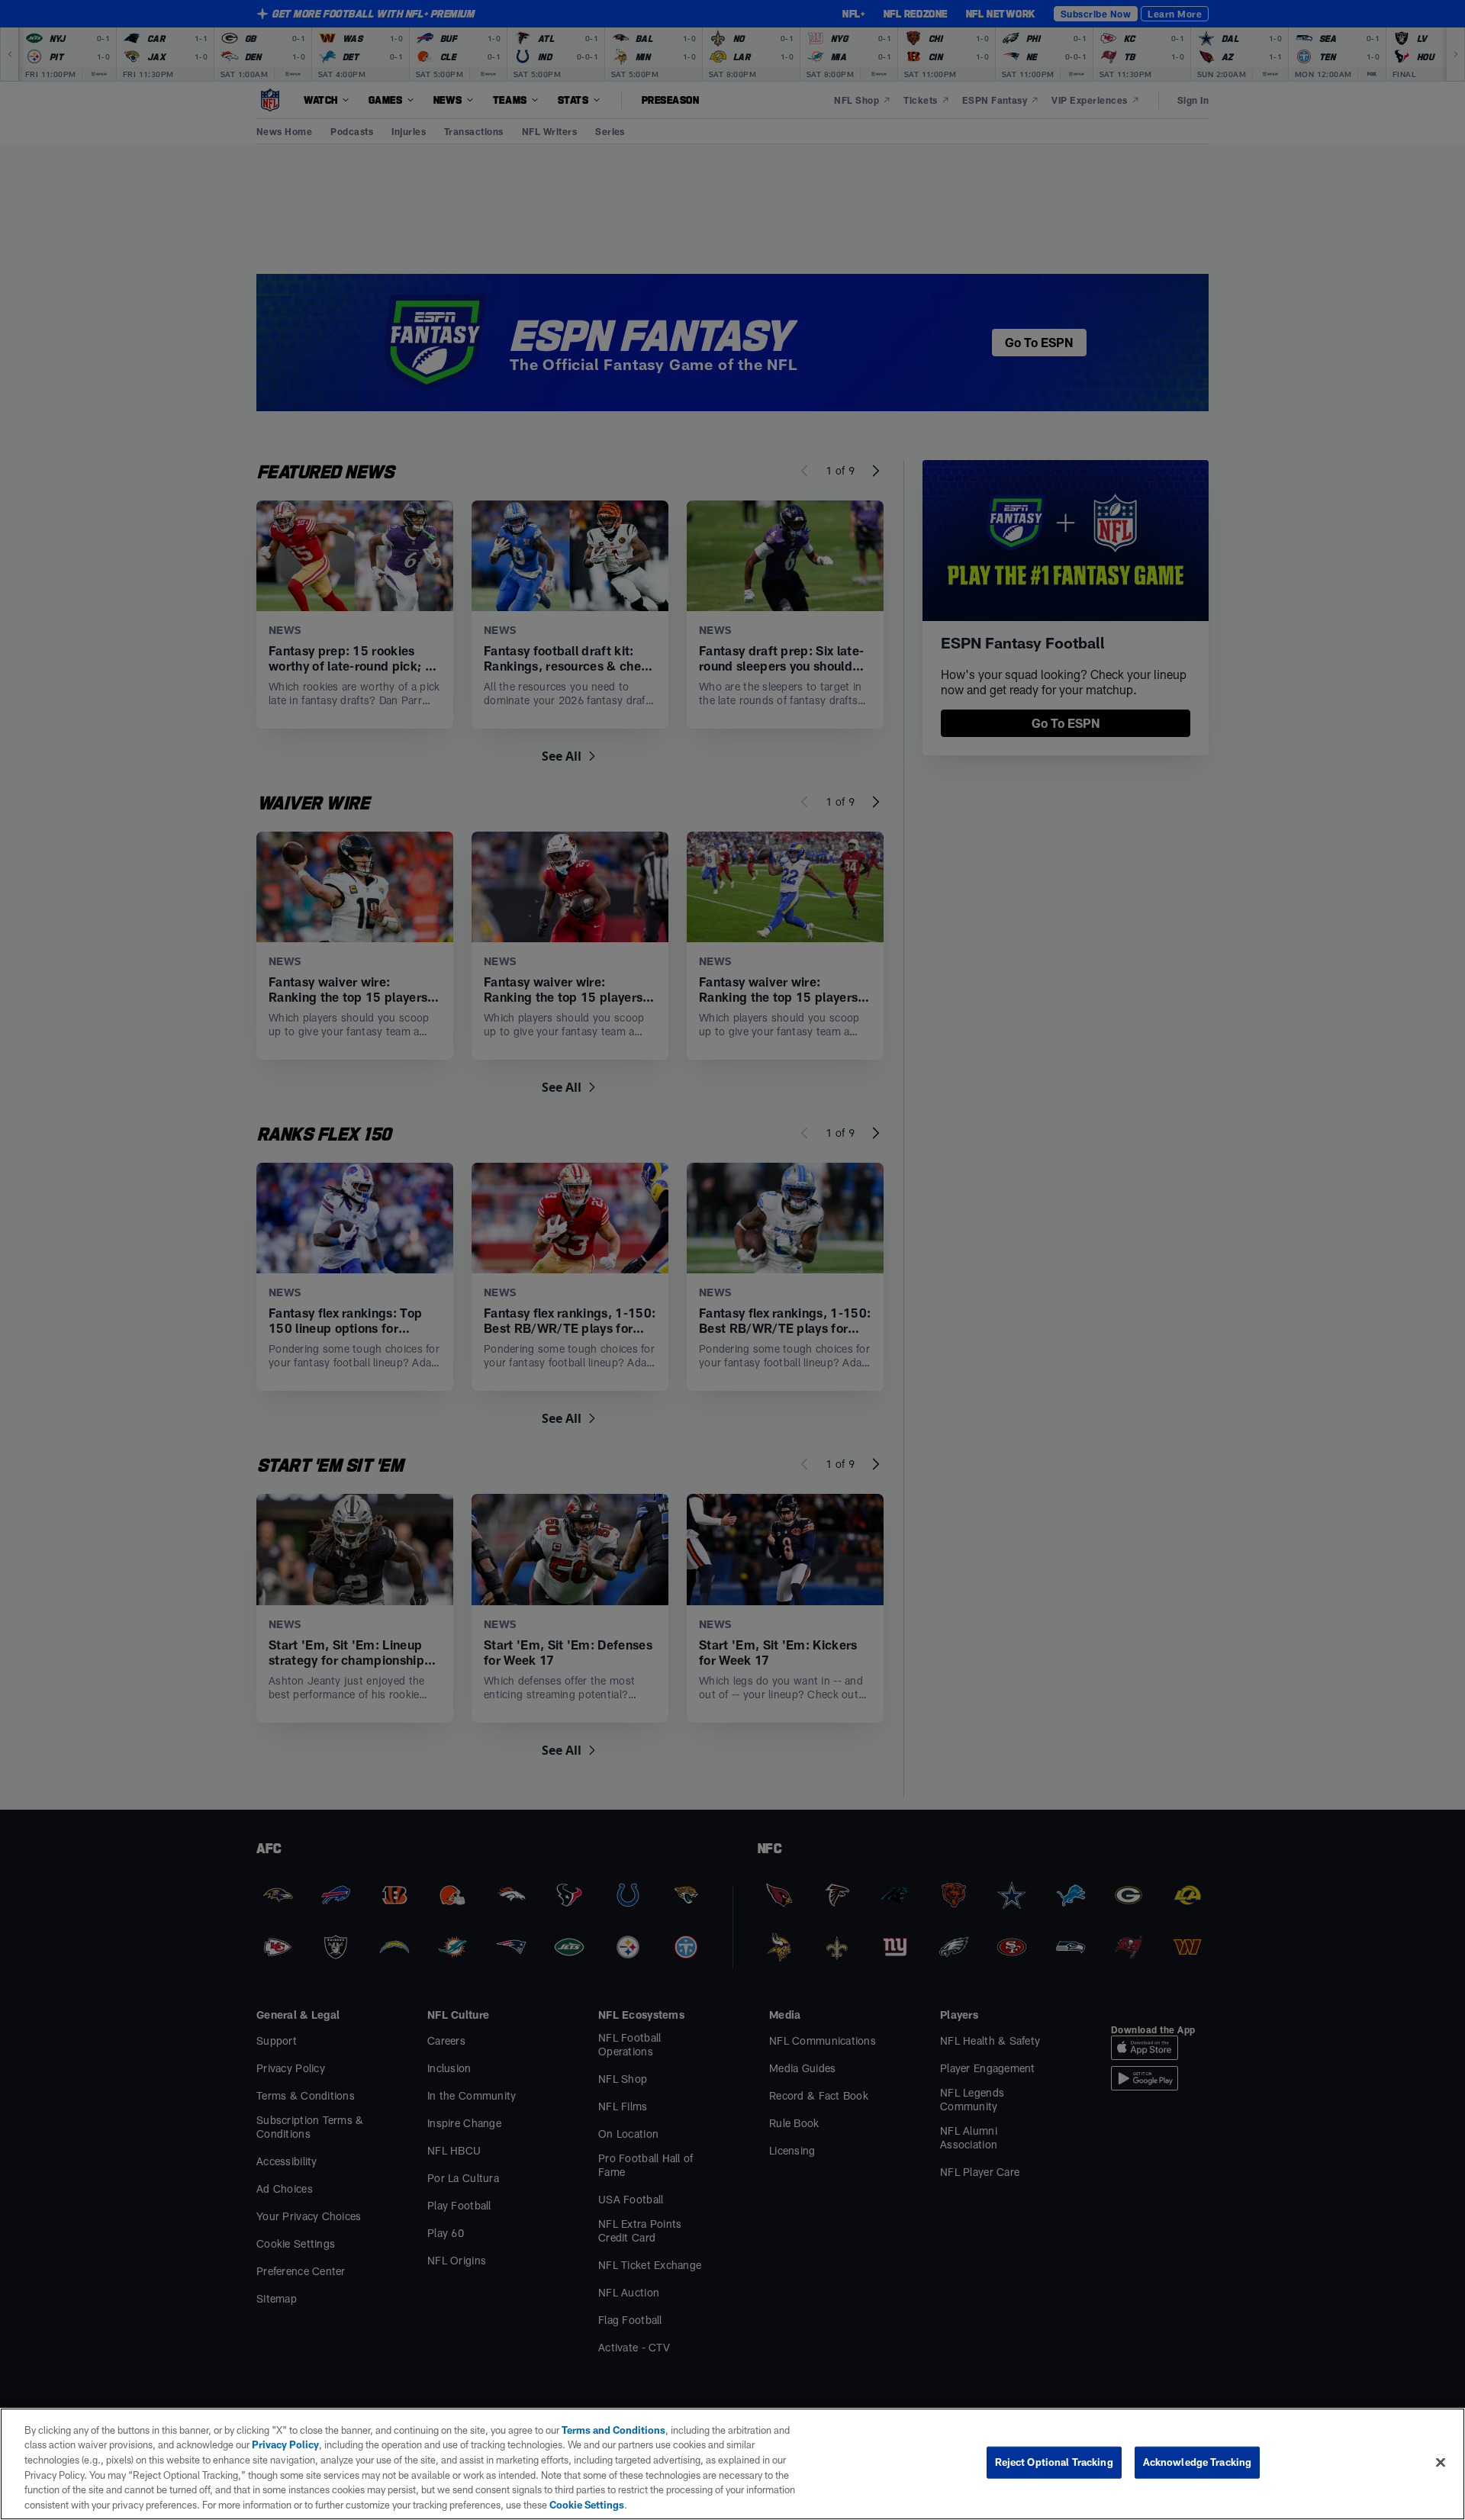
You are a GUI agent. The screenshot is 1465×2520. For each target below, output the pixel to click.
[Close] (1441, 2463)
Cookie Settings (587, 2504)
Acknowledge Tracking (1198, 2462)
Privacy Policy (285, 2444)
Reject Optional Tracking (1054, 2462)
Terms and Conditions (613, 2430)
